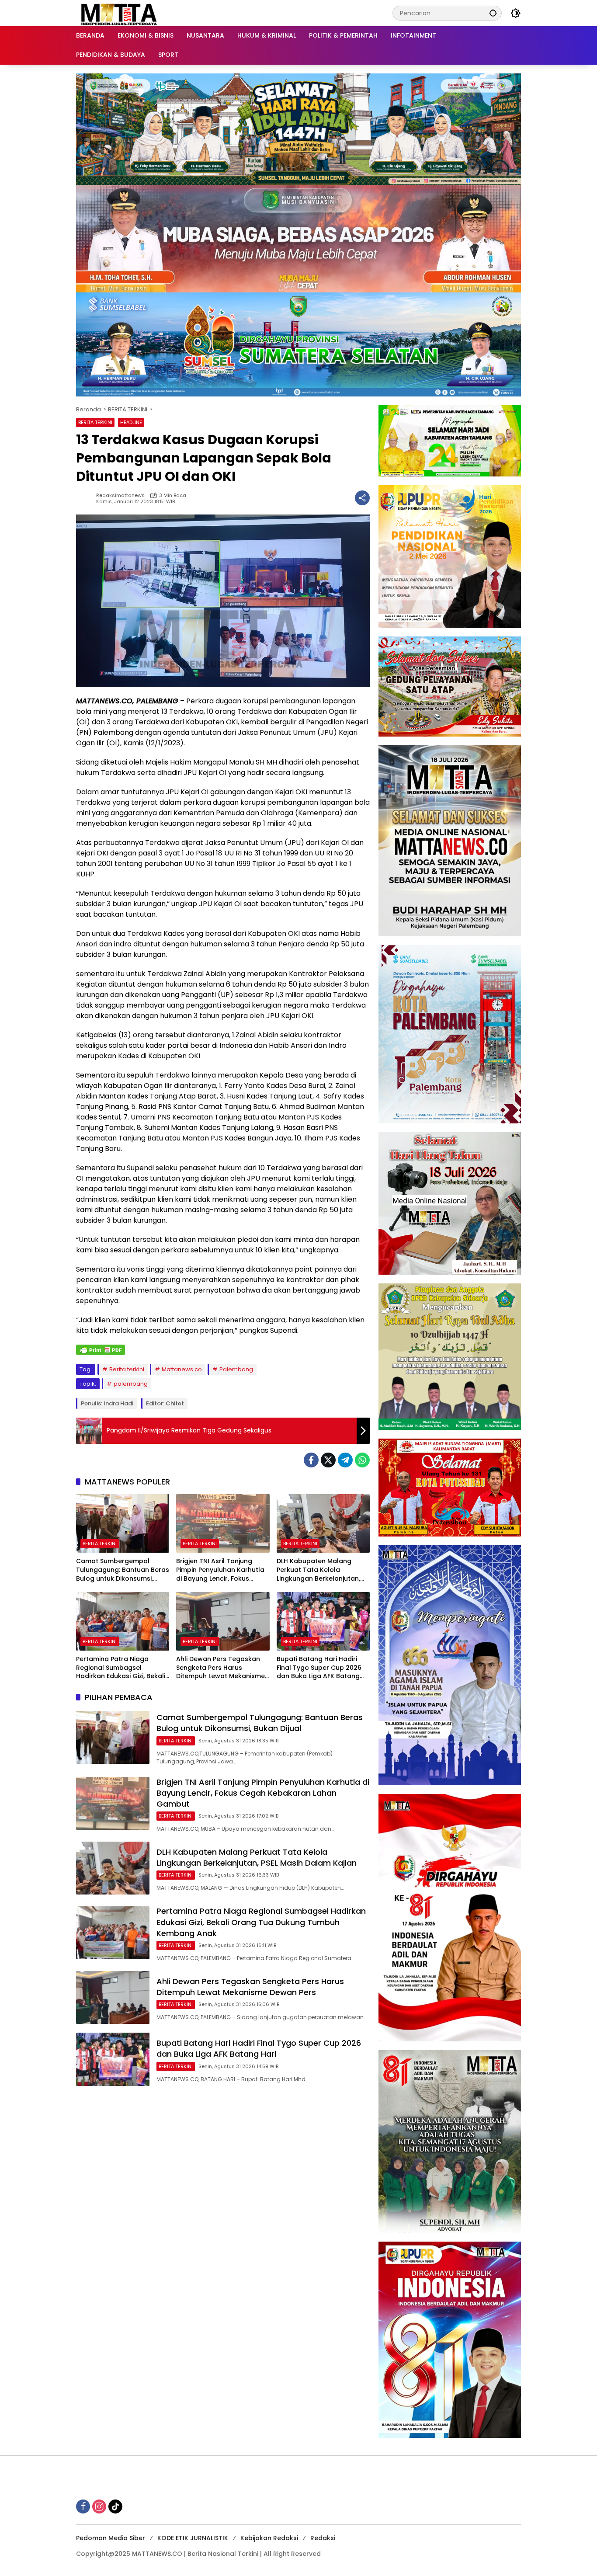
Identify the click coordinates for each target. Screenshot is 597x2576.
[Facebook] (311, 1460)
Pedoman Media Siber (111, 2538)
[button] (493, 13)
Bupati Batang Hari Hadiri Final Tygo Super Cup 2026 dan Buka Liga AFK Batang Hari (319, 1668)
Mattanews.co (182, 1369)
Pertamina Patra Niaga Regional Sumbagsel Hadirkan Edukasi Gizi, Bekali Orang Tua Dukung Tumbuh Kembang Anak (121, 1668)
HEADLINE (131, 422)
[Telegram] (345, 1460)
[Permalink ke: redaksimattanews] (86, 498)
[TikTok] (115, 2506)
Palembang (236, 1369)
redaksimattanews (120, 495)
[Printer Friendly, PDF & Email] (101, 1350)
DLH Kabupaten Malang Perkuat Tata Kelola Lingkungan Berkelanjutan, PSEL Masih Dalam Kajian (318, 1570)
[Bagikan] (362, 498)
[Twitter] (328, 1460)
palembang (131, 1384)
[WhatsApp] (362, 1460)
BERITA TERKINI (95, 422)
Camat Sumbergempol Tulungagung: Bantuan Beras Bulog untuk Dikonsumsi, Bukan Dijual (123, 1570)
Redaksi (323, 2538)
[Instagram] (99, 2506)
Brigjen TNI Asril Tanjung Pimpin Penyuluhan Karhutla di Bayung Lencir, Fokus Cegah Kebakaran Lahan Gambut (220, 1570)
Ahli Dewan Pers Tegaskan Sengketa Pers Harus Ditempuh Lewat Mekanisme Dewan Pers (220, 1668)
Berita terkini (127, 1369)
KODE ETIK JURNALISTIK (193, 2538)
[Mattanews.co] (120, 13)
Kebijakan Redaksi (269, 2538)
